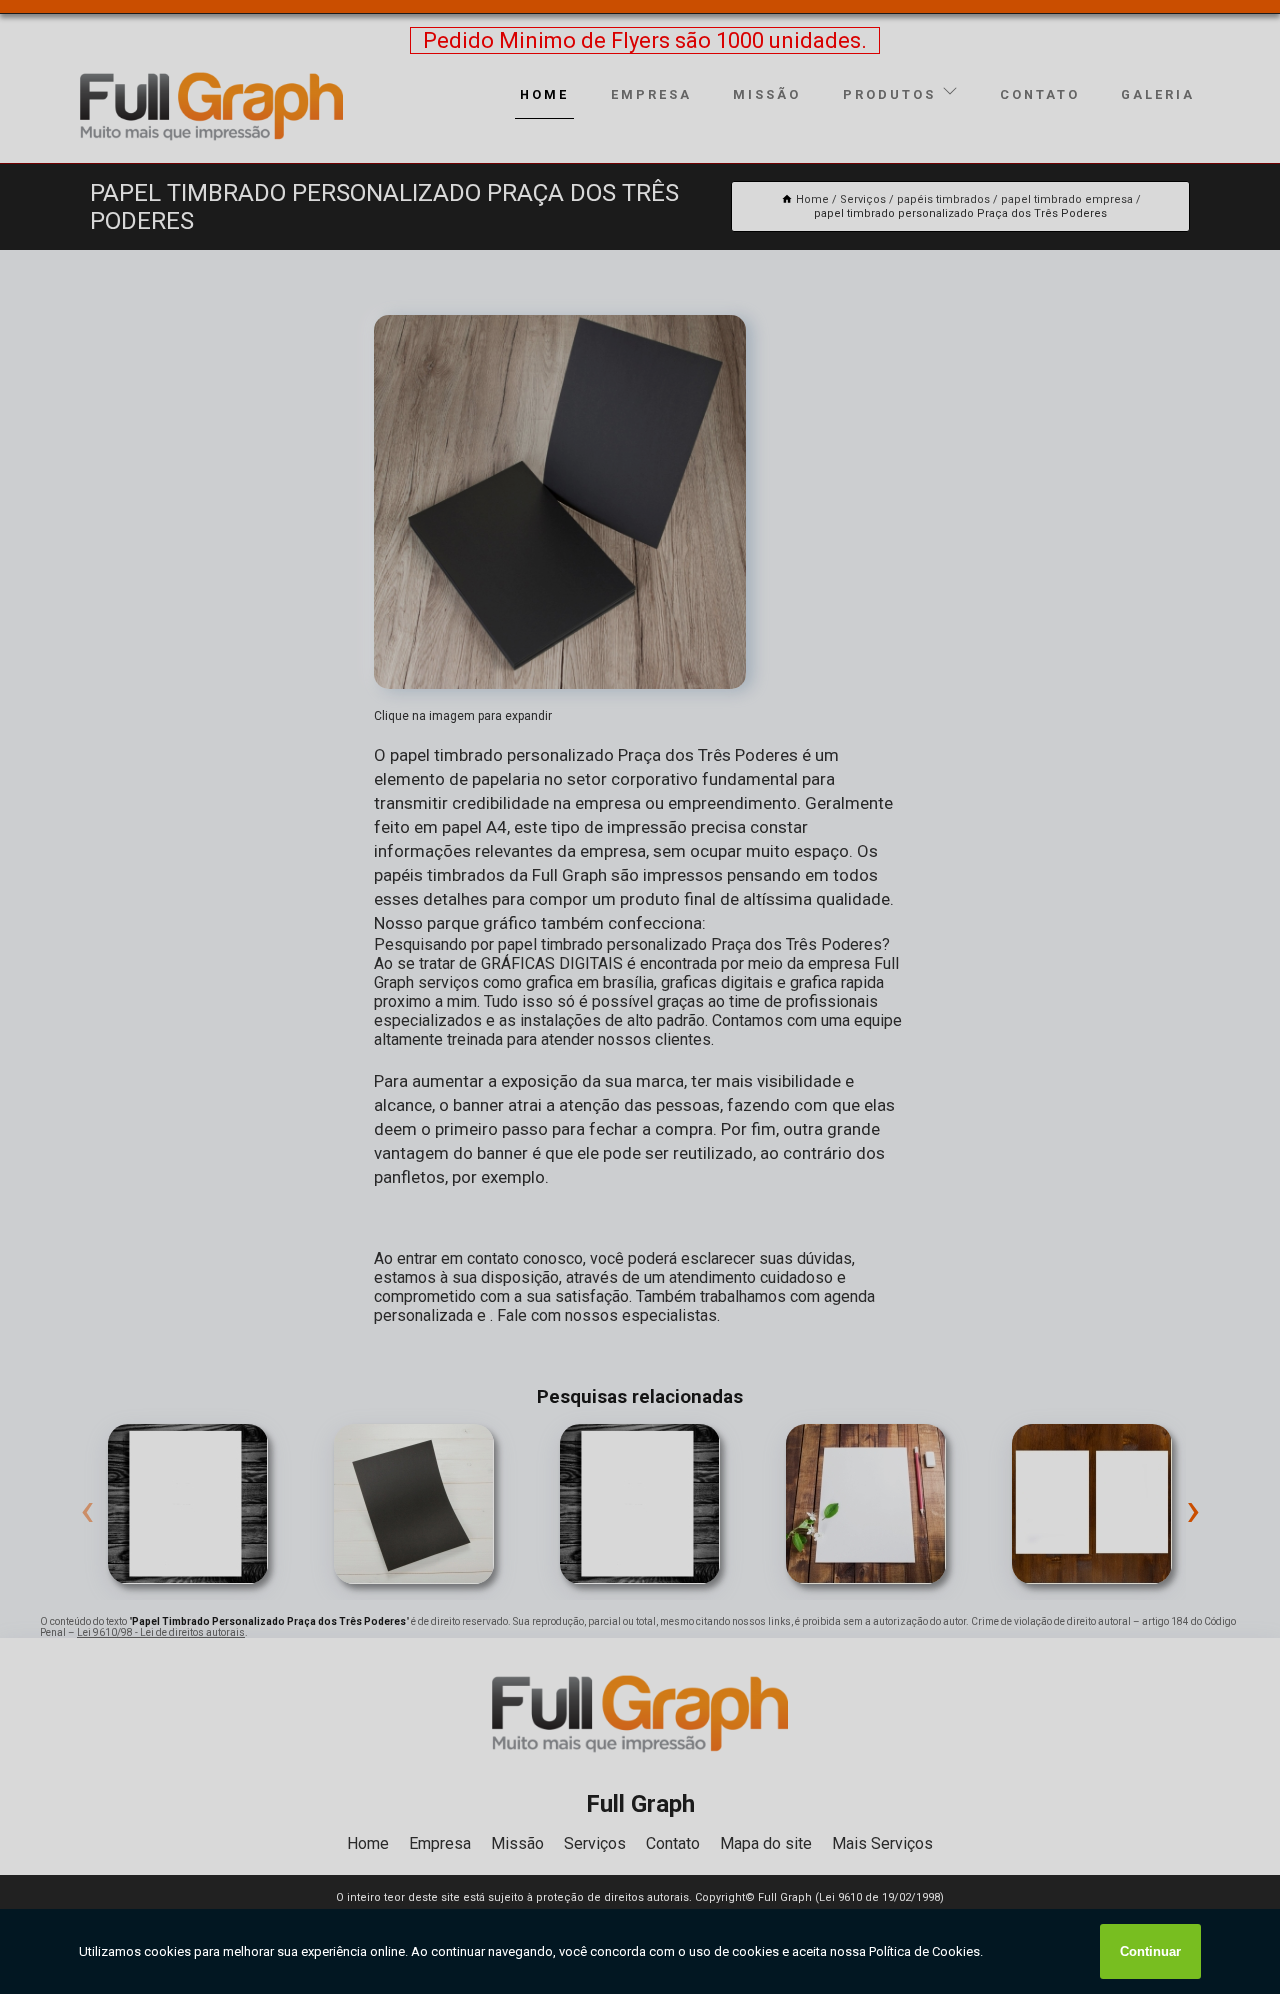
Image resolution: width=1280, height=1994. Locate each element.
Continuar (1150, 1951)
